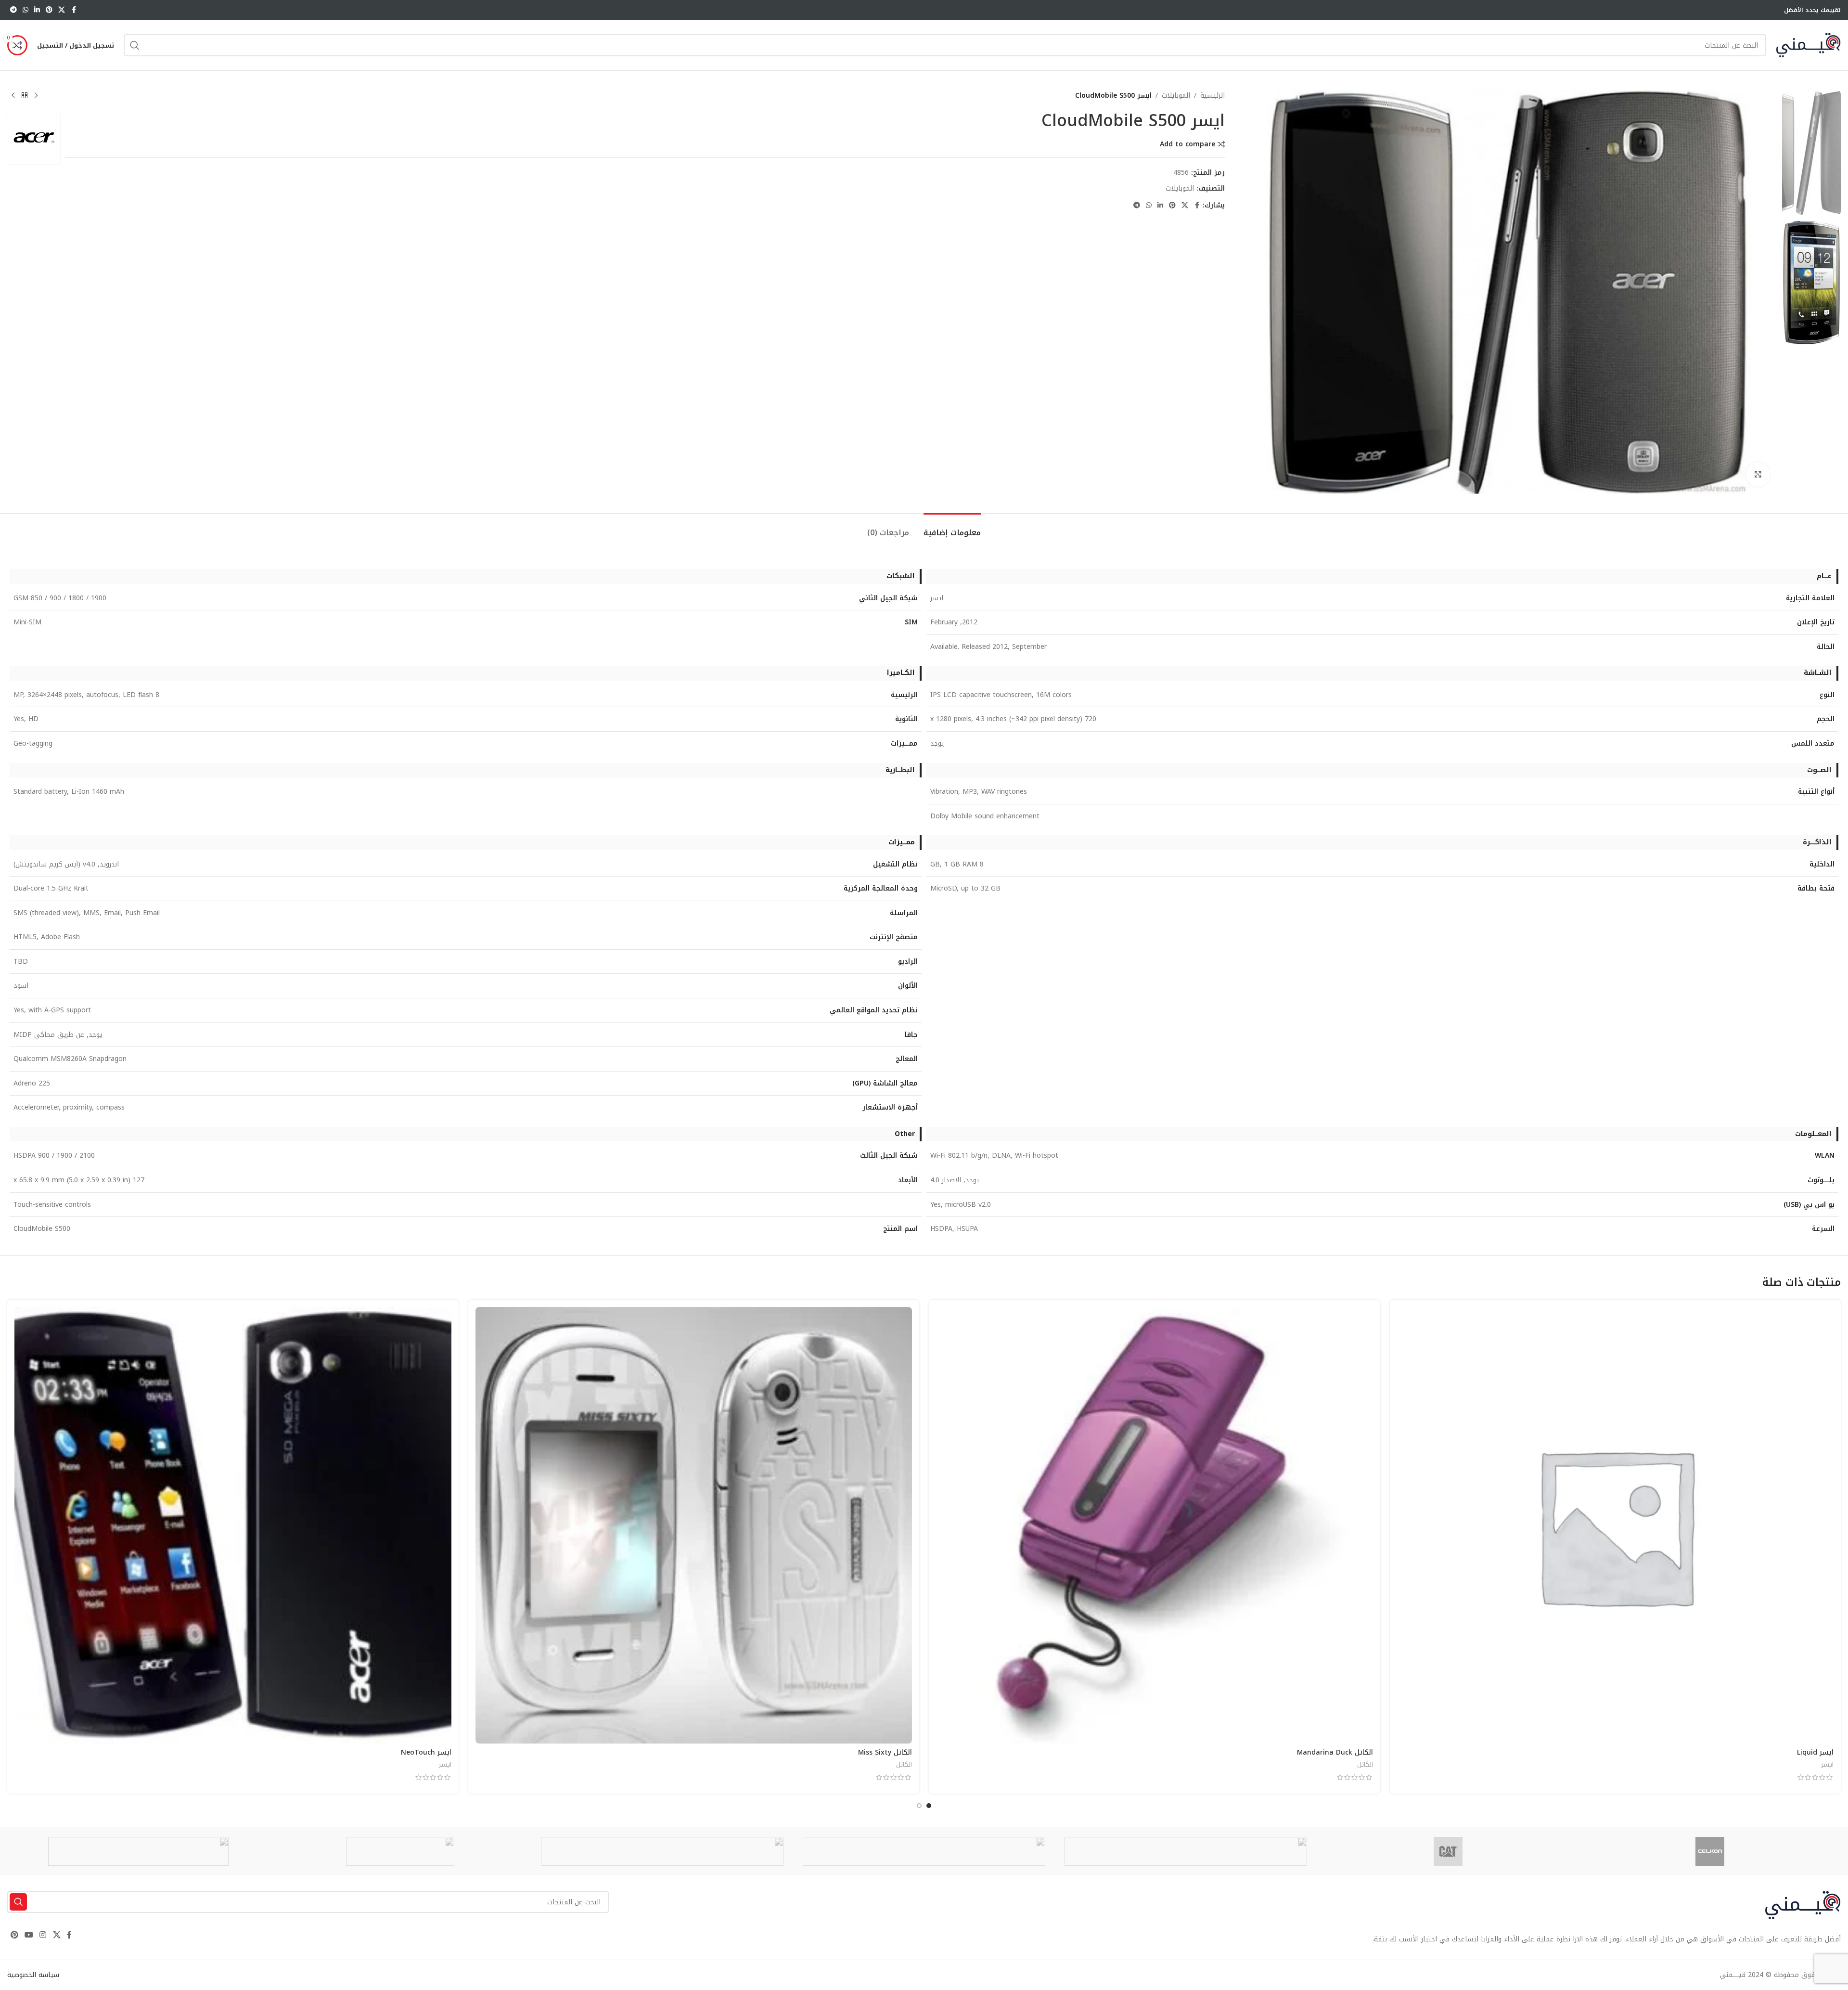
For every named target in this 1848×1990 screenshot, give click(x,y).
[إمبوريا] (1186, 1851)
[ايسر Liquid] (1616, 1525)
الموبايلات (1176, 96)
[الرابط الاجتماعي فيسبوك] (74, 10)
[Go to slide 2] (919, 1806)
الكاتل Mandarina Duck (1335, 1752)
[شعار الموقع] (1808, 45)
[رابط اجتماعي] (62, 10)
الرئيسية (1213, 96)
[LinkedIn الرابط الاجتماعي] (37, 10)
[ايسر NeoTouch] (233, 1525)
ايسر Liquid (1815, 1752)
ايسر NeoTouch (426, 1752)
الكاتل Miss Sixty (885, 1752)
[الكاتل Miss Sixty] (694, 1525)
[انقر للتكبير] (1758, 474)
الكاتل (1365, 1764)
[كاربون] (138, 1851)
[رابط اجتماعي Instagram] (43, 1935)
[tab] (952, 528)
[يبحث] (135, 45)
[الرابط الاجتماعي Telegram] (13, 10)
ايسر (1827, 1764)
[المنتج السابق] (36, 96)
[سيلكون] (1710, 1851)
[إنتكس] (662, 1851)
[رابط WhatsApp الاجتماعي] (26, 10)
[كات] (1448, 1851)
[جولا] (400, 1851)
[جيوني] (924, 1851)
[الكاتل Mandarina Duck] (1155, 1525)
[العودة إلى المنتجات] (25, 96)
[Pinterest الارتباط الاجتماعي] (49, 10)
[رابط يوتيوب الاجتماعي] (29, 1935)
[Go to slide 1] (929, 1806)
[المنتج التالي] (13, 96)
